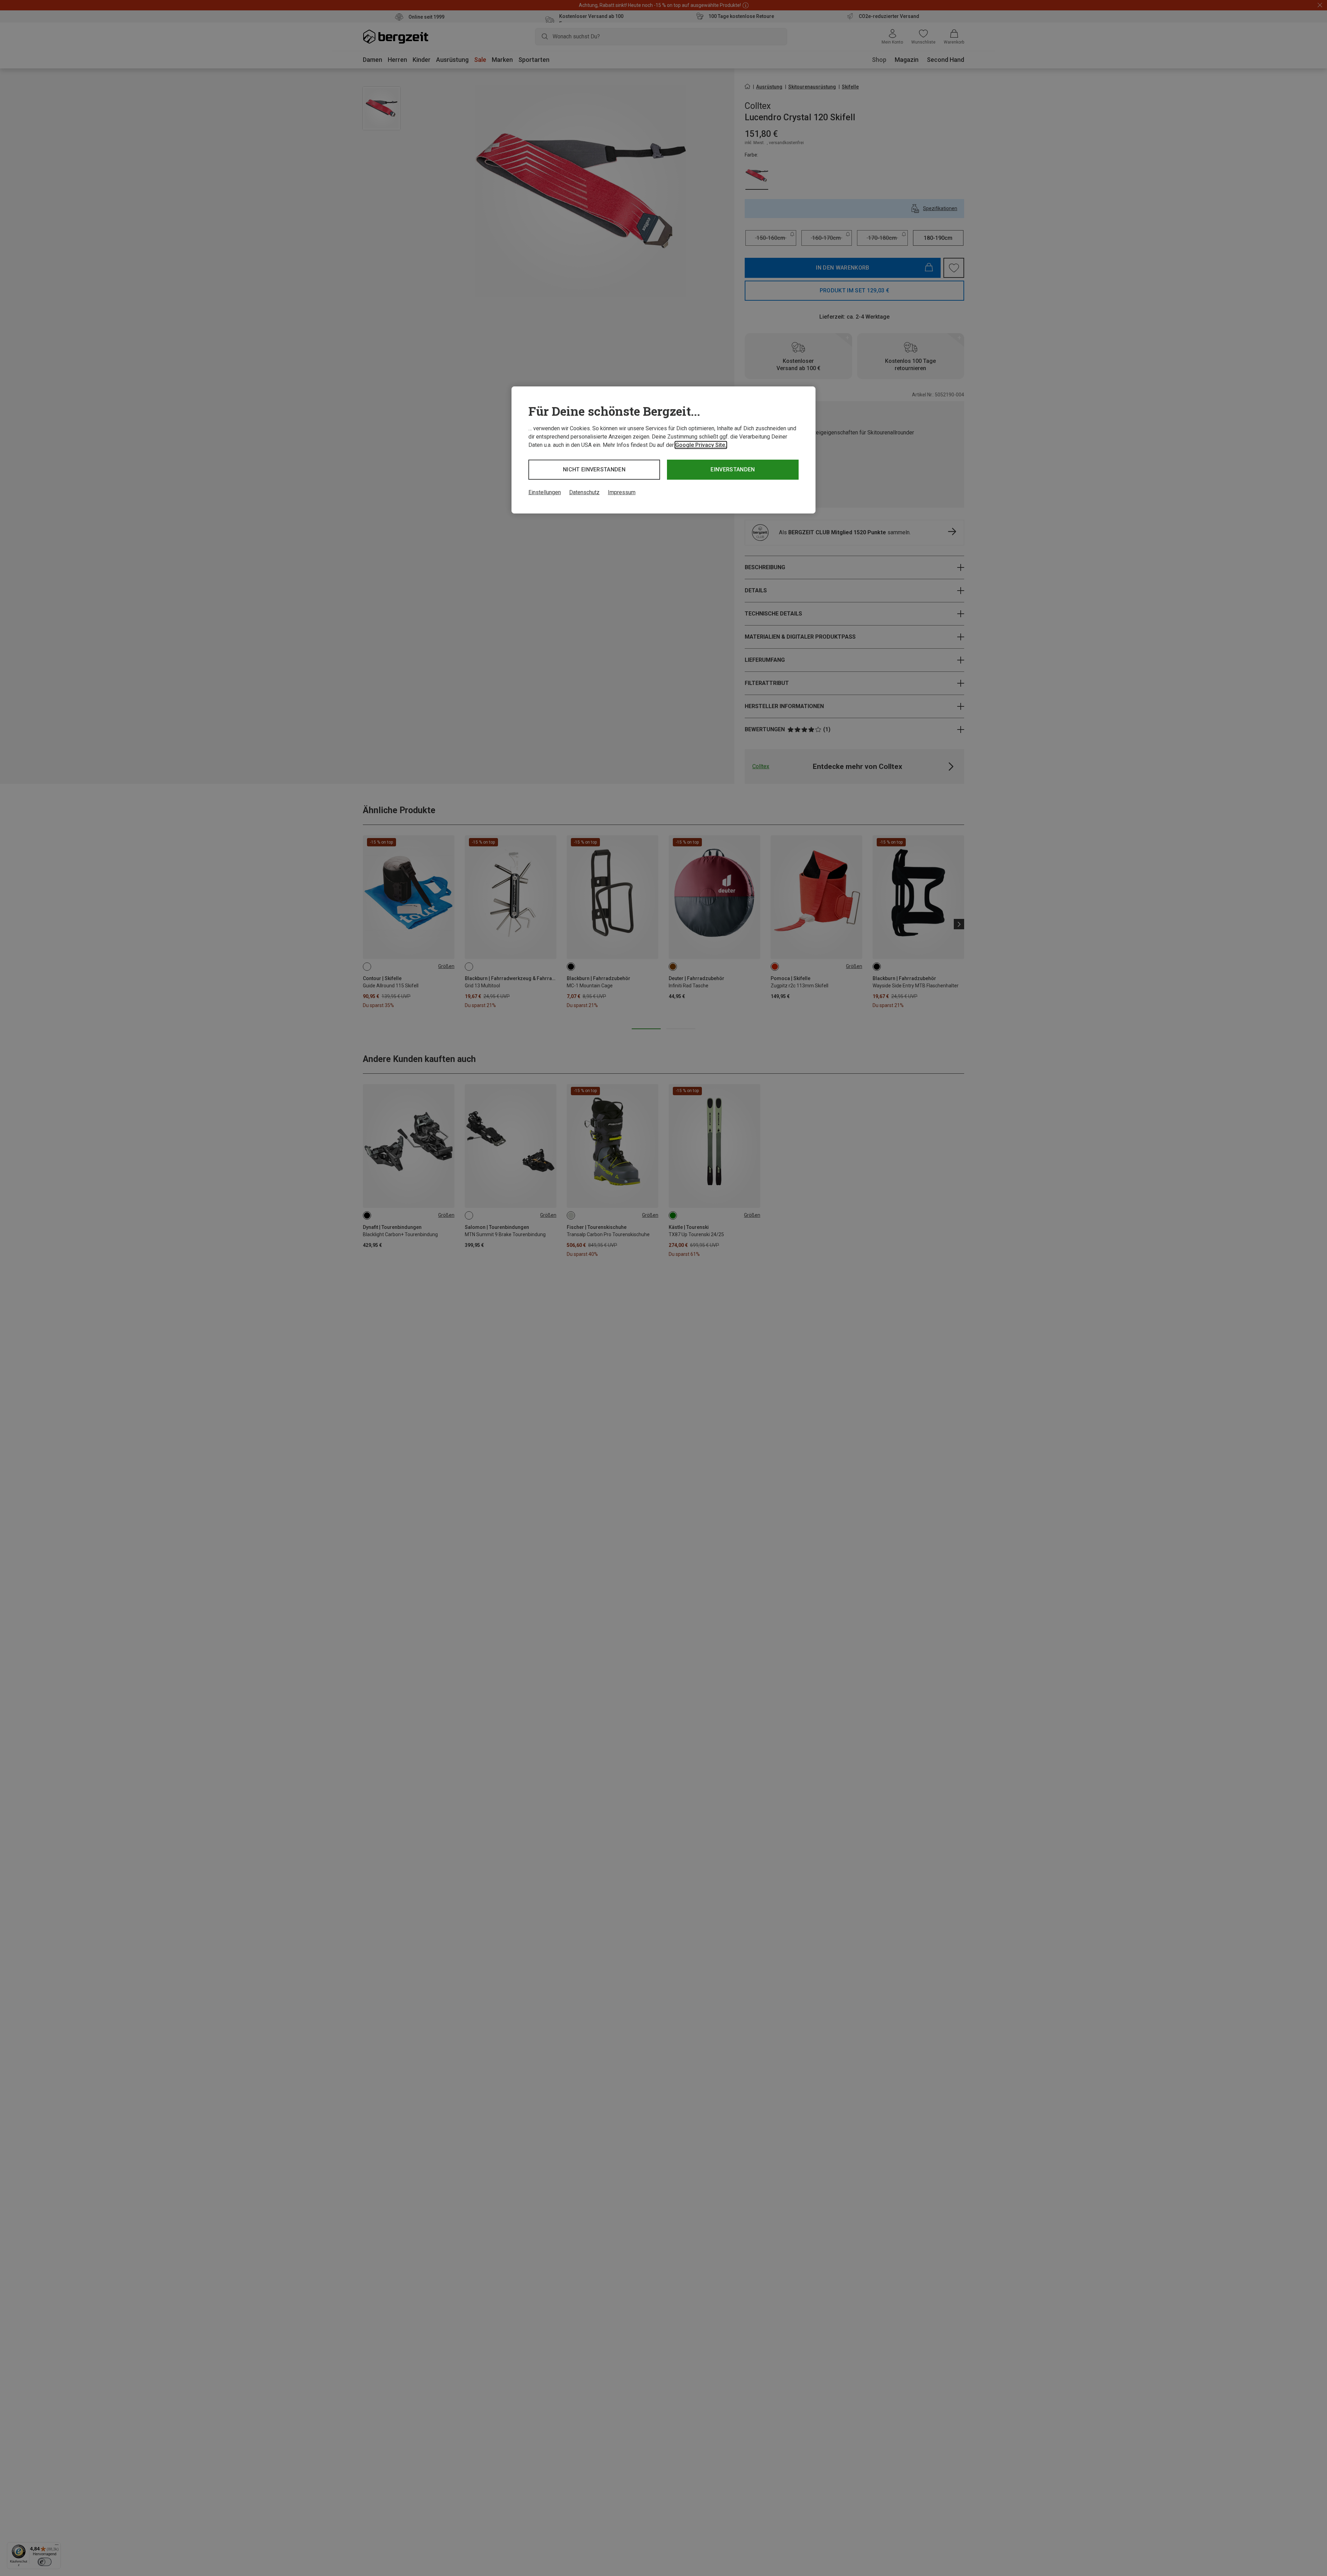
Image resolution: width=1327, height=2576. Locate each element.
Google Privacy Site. (701, 445)
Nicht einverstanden (594, 469)
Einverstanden (733, 469)
